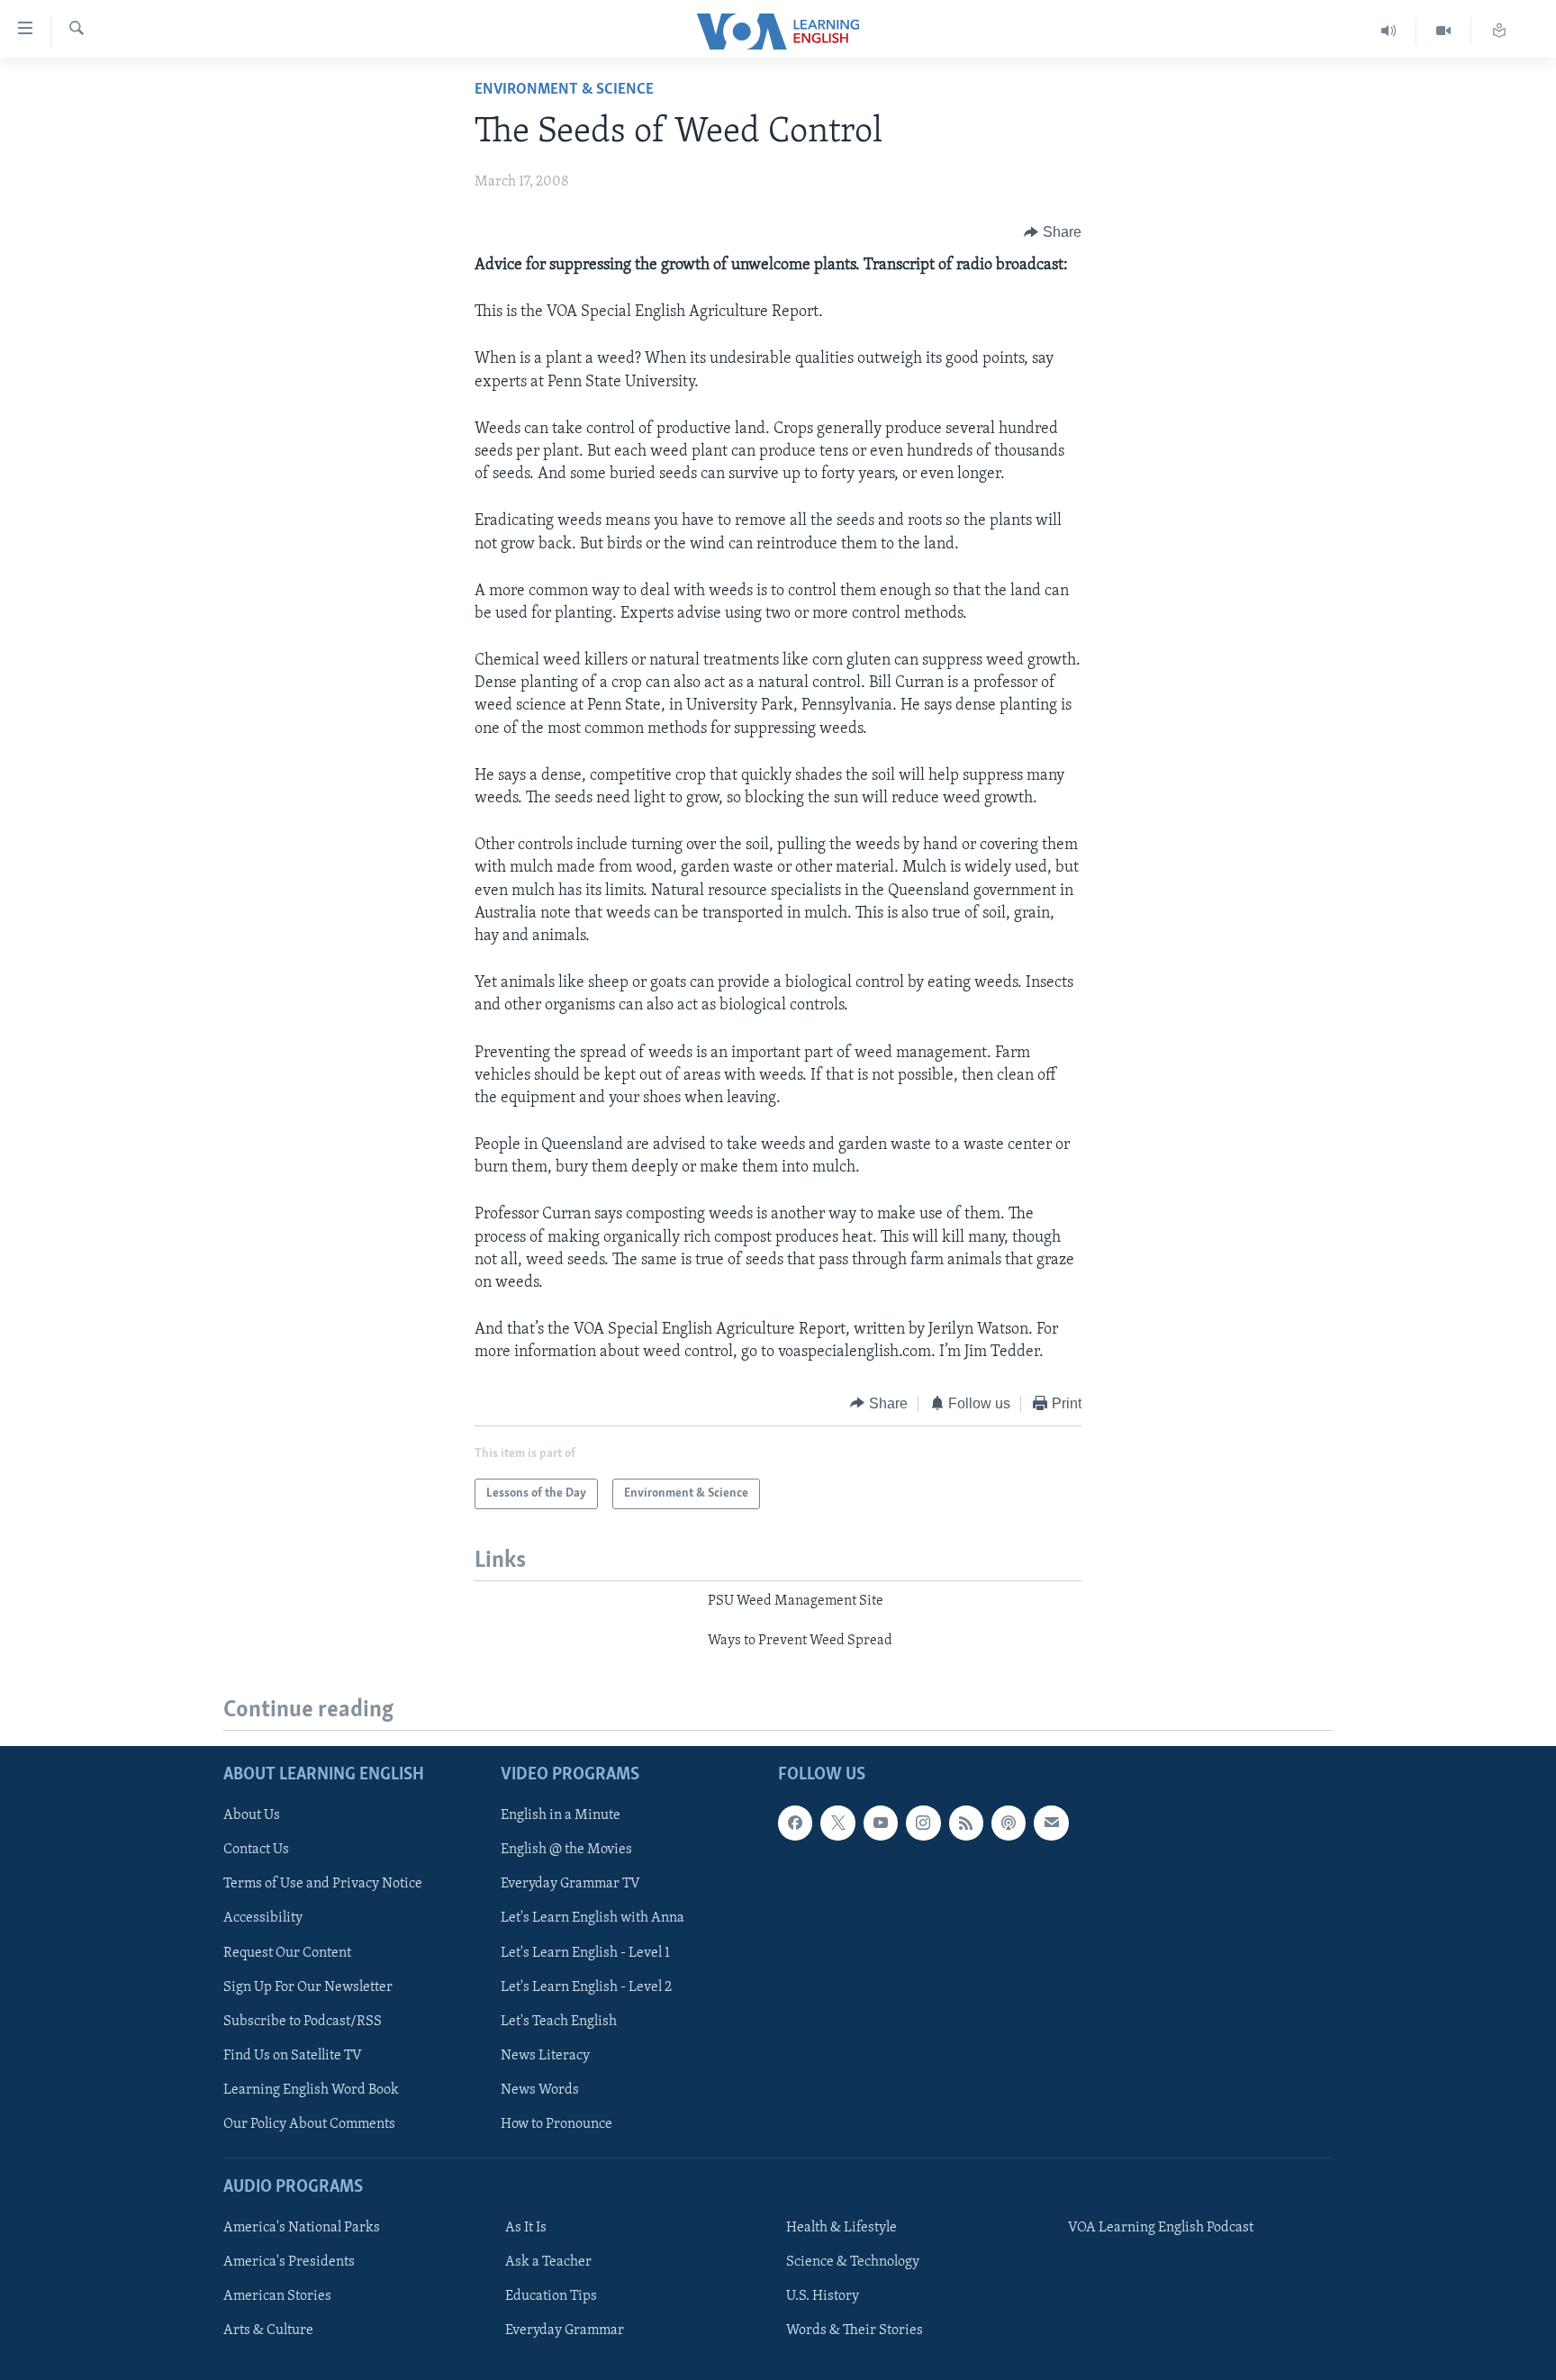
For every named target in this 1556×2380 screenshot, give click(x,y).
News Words (540, 2089)
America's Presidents (289, 2262)
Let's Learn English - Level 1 (585, 1952)
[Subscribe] (1051, 1823)
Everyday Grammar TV (570, 1884)
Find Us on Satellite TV (293, 2055)
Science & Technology (853, 2262)
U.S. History (823, 2296)
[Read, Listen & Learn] (1499, 31)
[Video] (1444, 31)
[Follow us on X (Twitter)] (837, 1823)
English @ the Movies (566, 1850)
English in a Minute (561, 1815)
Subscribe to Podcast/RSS (303, 2021)
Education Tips (551, 2296)
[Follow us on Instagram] (923, 1823)
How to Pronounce (556, 2123)
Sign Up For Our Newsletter (308, 1986)
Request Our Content (287, 1952)
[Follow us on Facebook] (795, 1823)
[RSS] (966, 1823)
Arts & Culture (268, 2330)
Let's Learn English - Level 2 (586, 1986)
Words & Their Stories (855, 2330)
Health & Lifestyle (841, 2228)
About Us (252, 1815)
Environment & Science (564, 90)
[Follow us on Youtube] (881, 1823)
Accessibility (263, 1918)
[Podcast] (1009, 1823)
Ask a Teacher (548, 2262)
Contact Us (256, 1850)
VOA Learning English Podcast (1161, 2228)
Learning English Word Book (311, 2089)
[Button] (1053, 232)
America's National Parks (302, 2228)
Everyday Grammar (565, 2330)
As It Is (526, 2228)
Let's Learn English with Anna (593, 1918)
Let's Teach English (559, 2021)
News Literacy (545, 2055)
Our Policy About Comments (309, 2123)
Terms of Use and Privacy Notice (323, 1884)
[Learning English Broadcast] (1389, 31)
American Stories (277, 2296)
